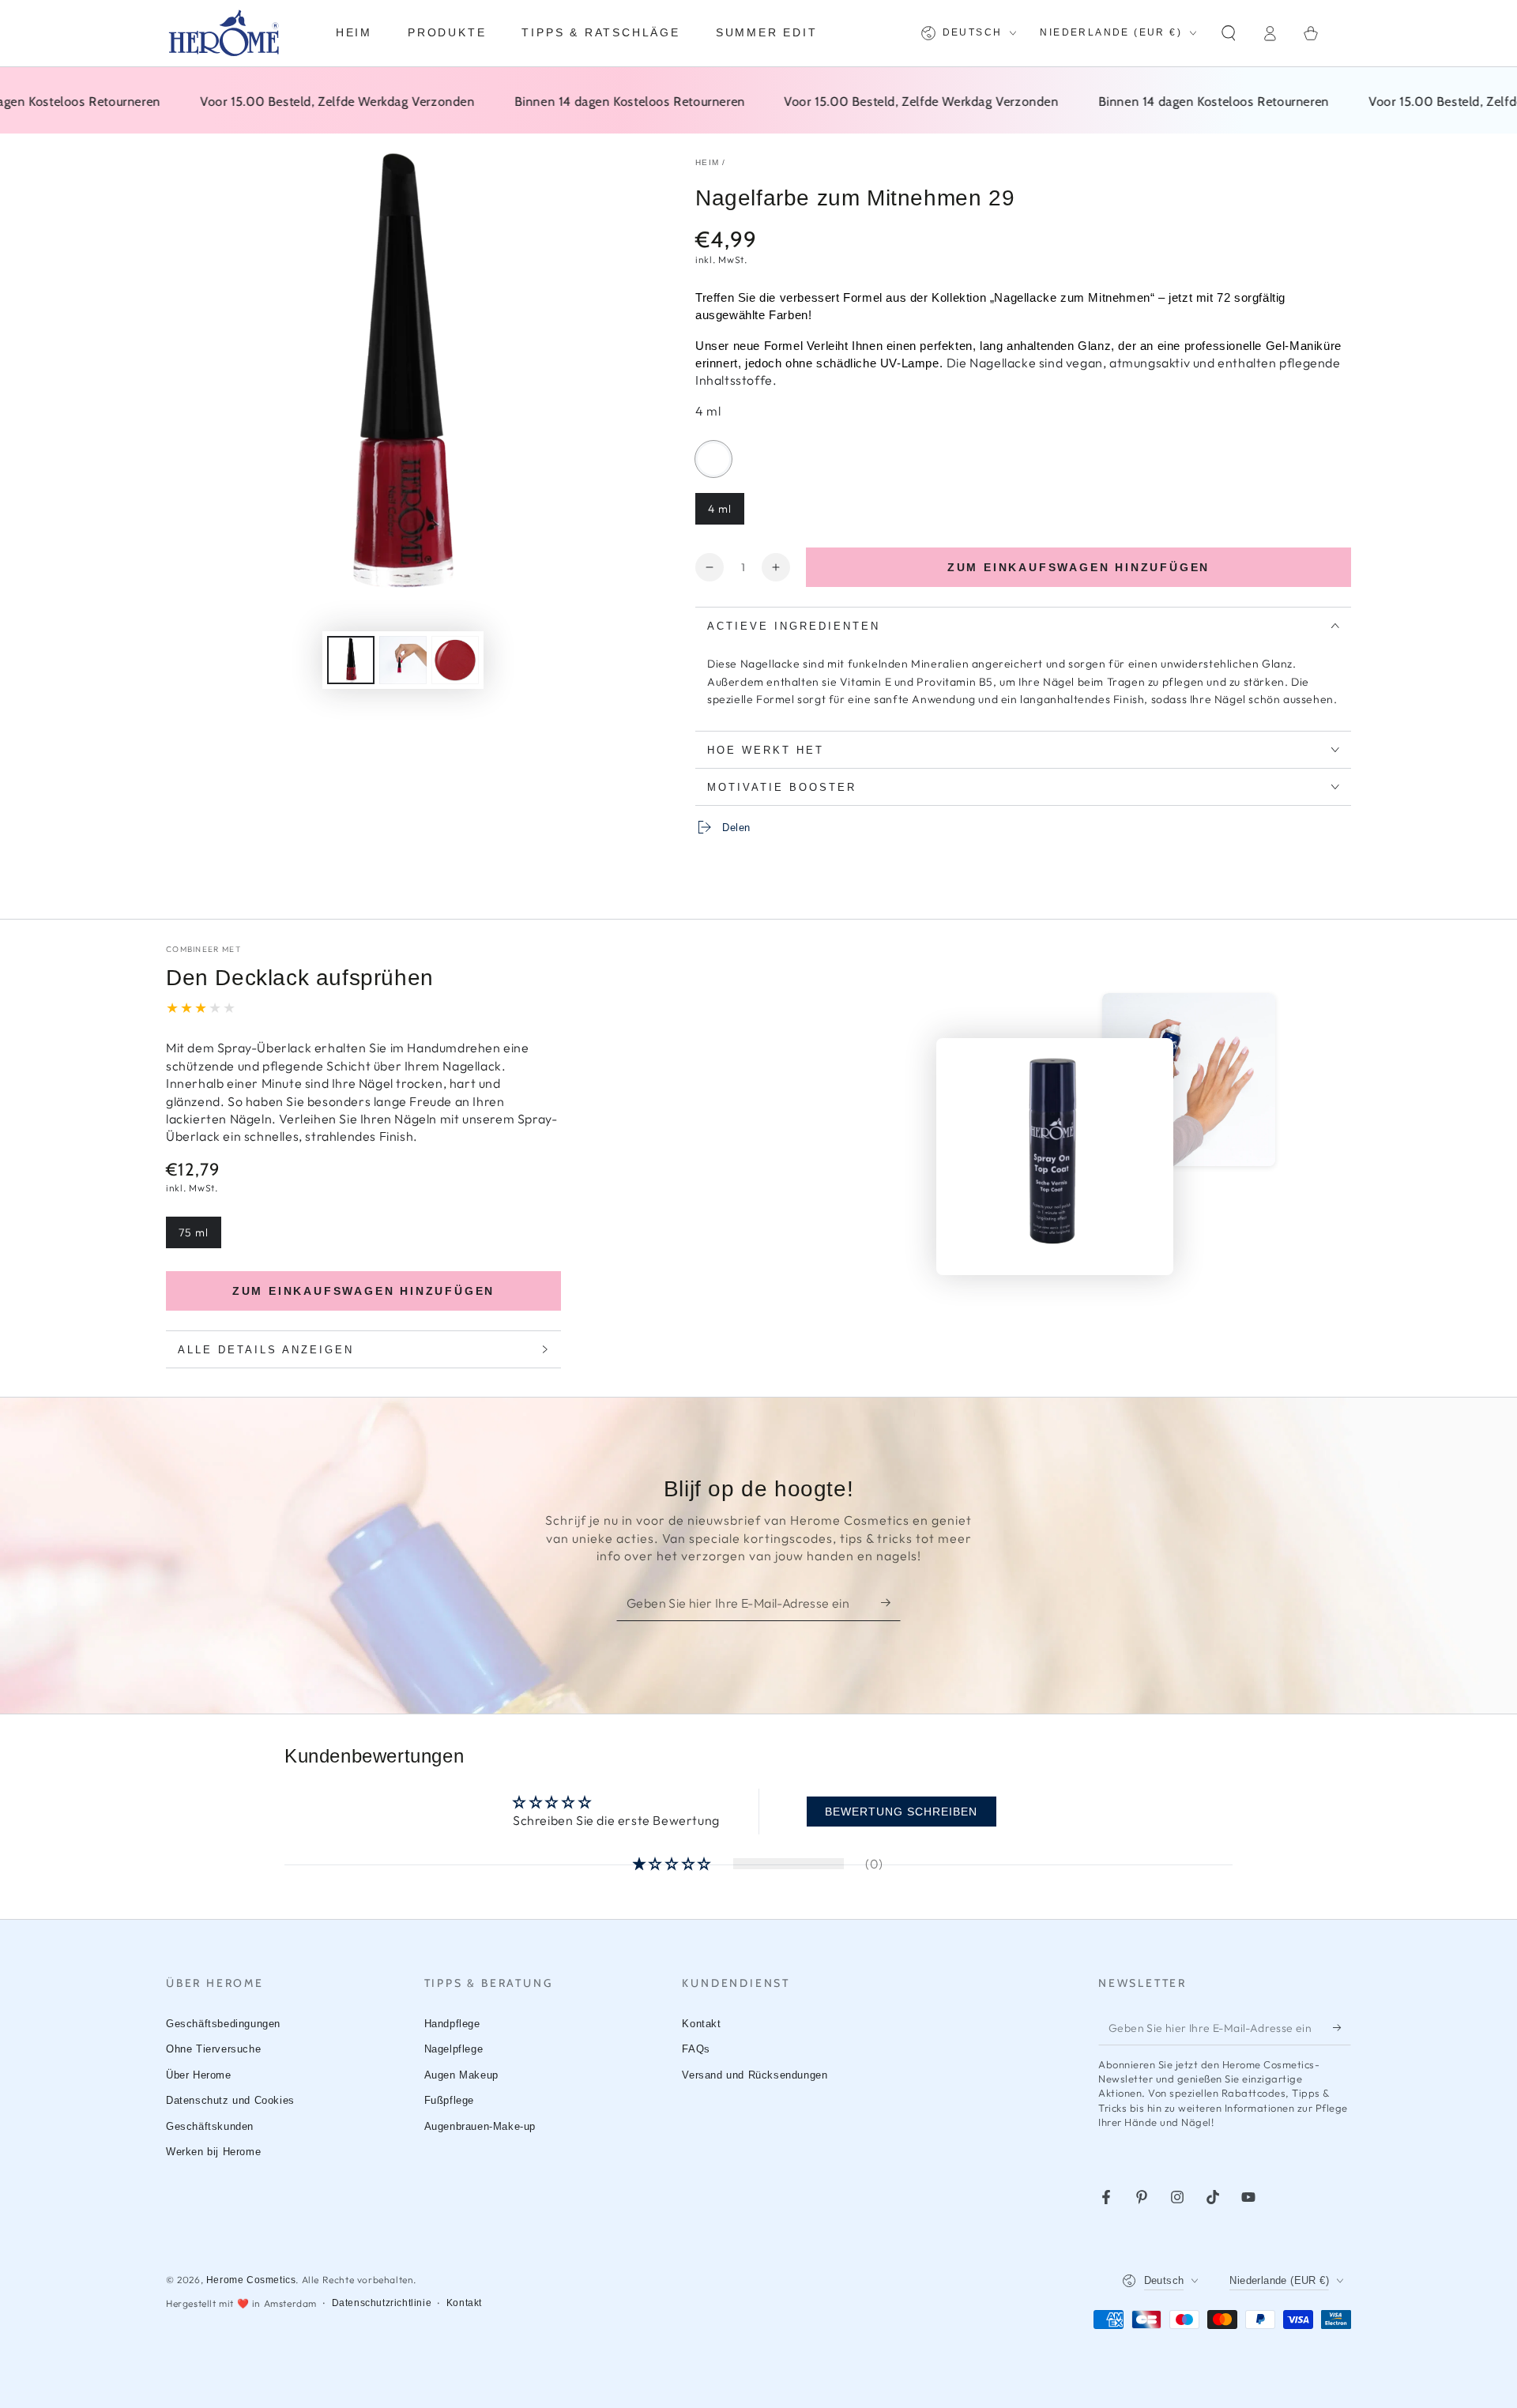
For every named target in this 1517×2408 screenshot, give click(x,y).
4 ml (726, 513)
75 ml (200, 1237)
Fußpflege (449, 2100)
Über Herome (199, 2075)
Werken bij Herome (213, 2152)
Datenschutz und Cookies (230, 2100)
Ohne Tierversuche (213, 2049)
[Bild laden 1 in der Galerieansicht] (351, 660)
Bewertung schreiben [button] (901, 1812)
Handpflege (452, 2024)
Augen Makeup (461, 2075)
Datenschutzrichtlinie (382, 2303)
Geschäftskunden (210, 2126)
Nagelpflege (454, 2049)
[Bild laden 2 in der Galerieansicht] (403, 660)
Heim (707, 162)
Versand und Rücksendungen (755, 2075)
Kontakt (701, 2024)
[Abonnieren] (891, 1603)
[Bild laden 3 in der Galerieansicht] (455, 660)
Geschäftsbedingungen (223, 2024)
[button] (1229, 33)
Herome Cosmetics (251, 2280)
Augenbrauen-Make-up (480, 2126)
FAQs (696, 2049)
